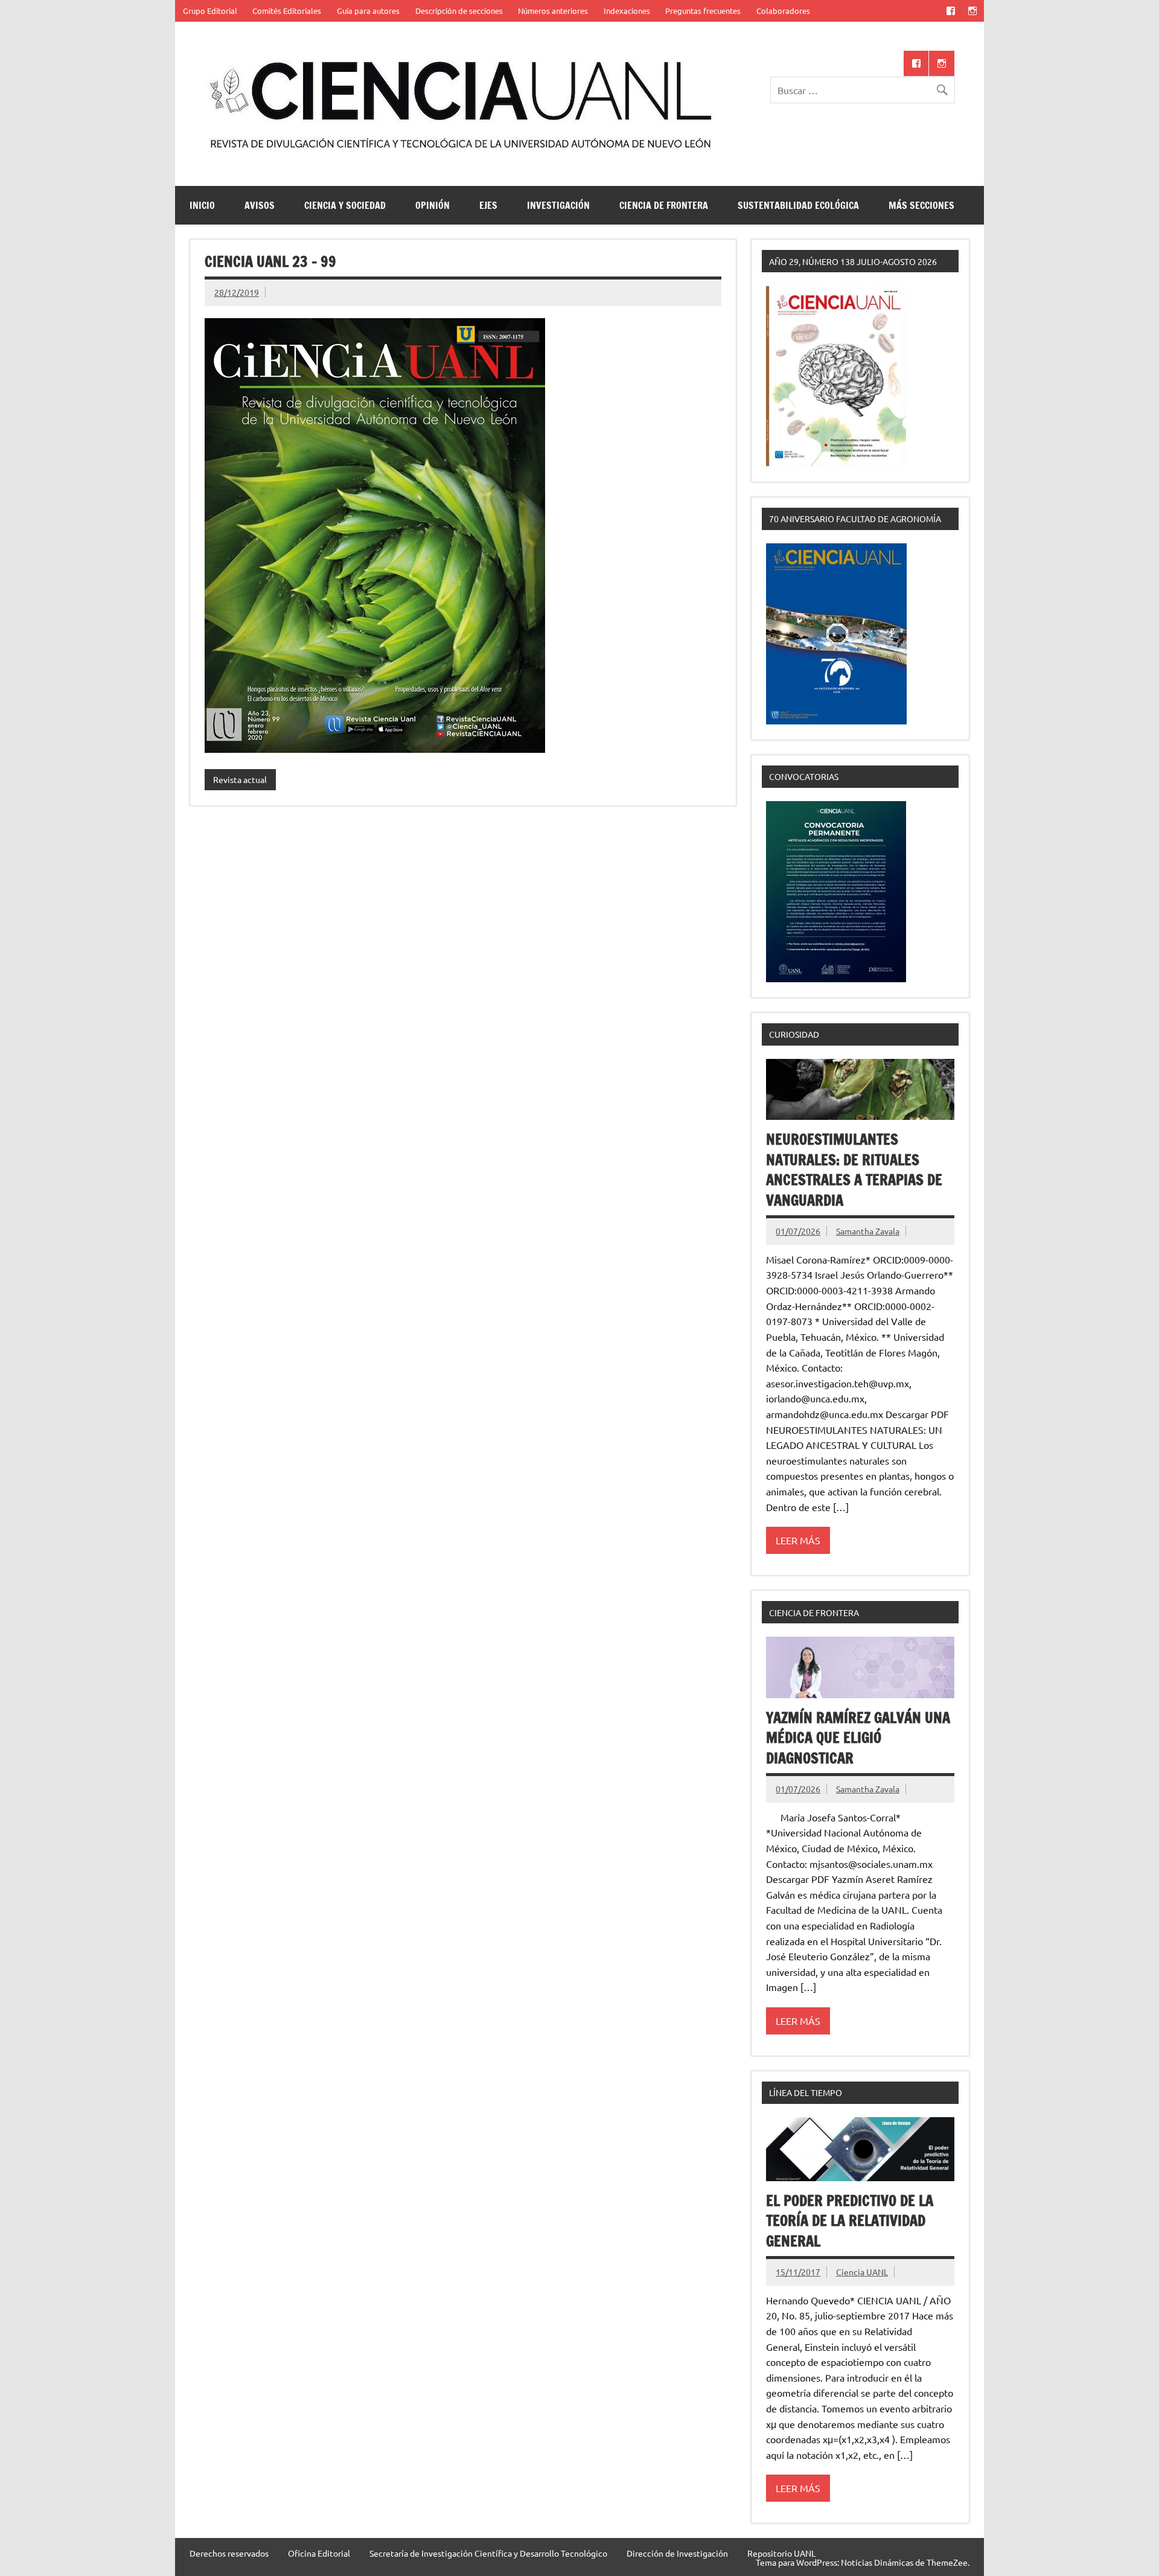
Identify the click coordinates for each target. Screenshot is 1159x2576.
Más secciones (921, 205)
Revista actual (240, 779)
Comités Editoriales (287, 11)
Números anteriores (553, 11)
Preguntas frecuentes (703, 11)
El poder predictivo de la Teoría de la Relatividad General (850, 2221)
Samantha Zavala (868, 1231)
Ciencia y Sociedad (345, 205)
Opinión (433, 205)
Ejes (488, 205)
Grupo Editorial (210, 11)
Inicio (202, 205)
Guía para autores (368, 11)
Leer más (798, 1540)
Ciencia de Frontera (664, 205)
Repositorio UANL (781, 2553)
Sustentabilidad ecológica (798, 205)
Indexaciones (627, 11)
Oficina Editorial (319, 2553)
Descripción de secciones (459, 11)
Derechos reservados (229, 2553)
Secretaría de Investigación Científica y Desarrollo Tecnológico (488, 2553)
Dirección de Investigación (677, 2553)
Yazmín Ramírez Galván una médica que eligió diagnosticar (858, 1738)
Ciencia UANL (862, 2272)
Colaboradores (783, 11)
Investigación (558, 205)
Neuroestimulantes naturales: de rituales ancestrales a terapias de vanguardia (854, 1170)
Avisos (260, 205)
